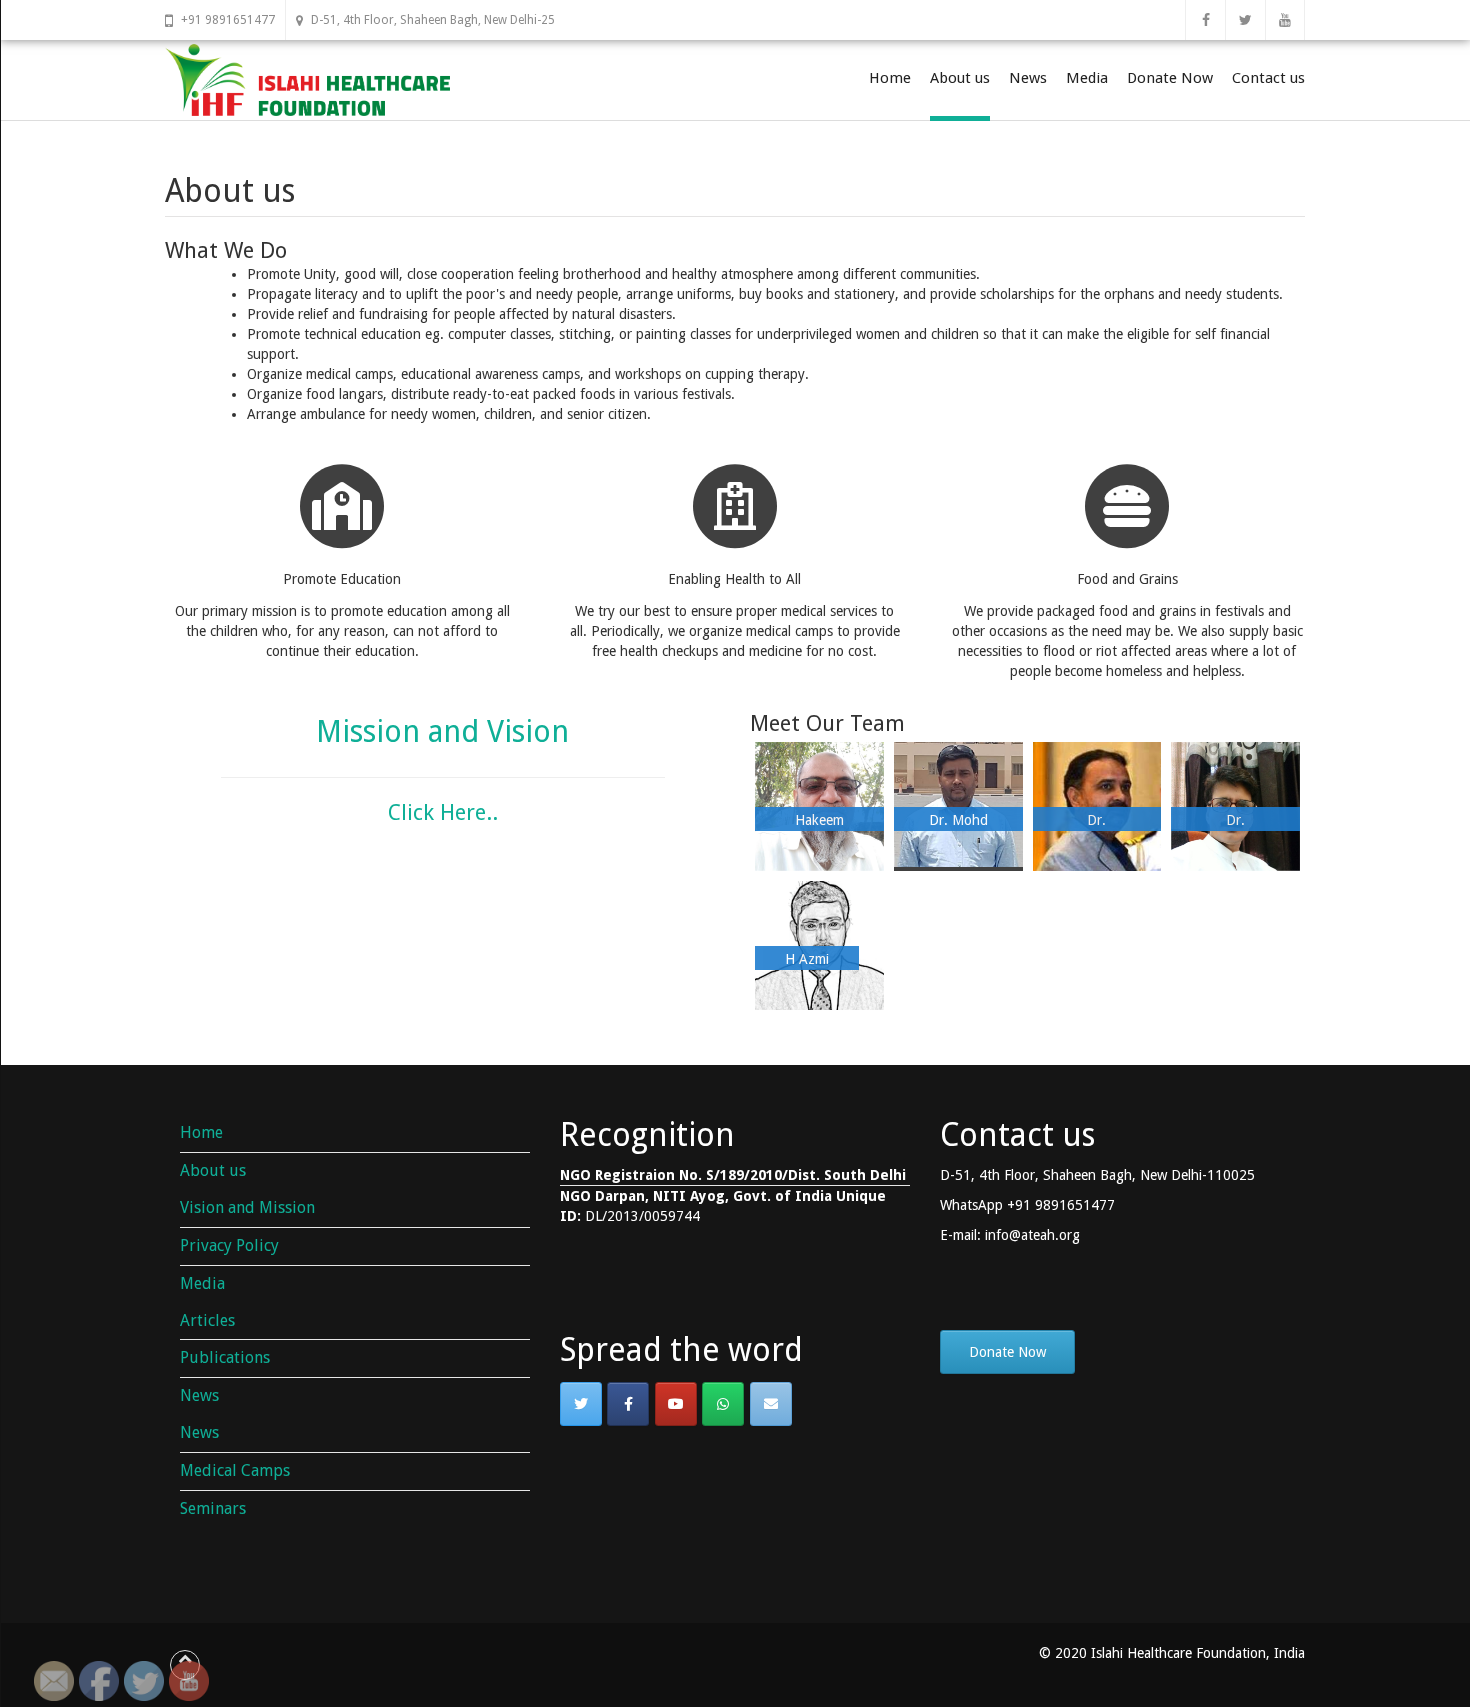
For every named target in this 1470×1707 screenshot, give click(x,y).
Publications (225, 1357)
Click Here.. (443, 812)
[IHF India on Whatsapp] (723, 1404)
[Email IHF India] (771, 1404)
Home (890, 78)
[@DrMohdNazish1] (581, 1404)
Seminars (213, 1508)
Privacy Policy (229, 1245)
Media (1087, 78)
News (1028, 78)
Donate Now (1170, 78)
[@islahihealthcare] (628, 1404)
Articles (207, 1320)
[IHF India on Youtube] (676, 1404)
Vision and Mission (247, 1207)
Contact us (1268, 78)
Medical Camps (235, 1470)
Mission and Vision (442, 731)
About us (960, 78)
